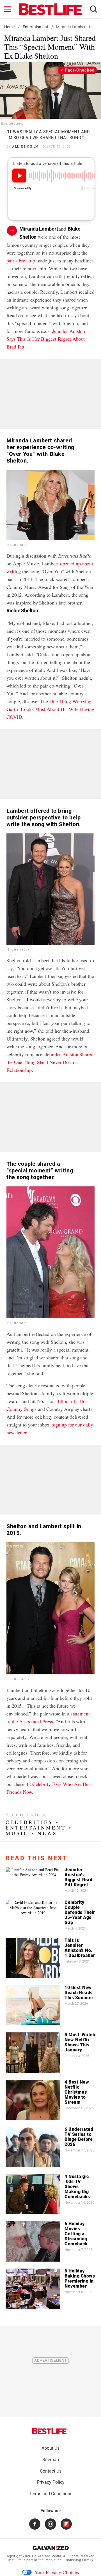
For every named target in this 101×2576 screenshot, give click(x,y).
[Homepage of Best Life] (49, 2431)
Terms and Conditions (51, 2494)
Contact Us (51, 2471)
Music (17, 1833)
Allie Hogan (25, 146)
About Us (50, 2448)
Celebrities (29, 1822)
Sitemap (51, 2460)
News (47, 1833)
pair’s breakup (21, 260)
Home (10, 27)
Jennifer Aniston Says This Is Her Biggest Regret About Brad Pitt (46, 339)
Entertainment (35, 27)
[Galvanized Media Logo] (51, 2548)
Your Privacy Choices (57, 2572)
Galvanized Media (47, 2556)
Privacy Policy (51, 2482)
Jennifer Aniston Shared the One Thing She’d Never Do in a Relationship (50, 1062)
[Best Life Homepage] (50, 9)
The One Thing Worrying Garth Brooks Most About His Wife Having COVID (50, 709)
